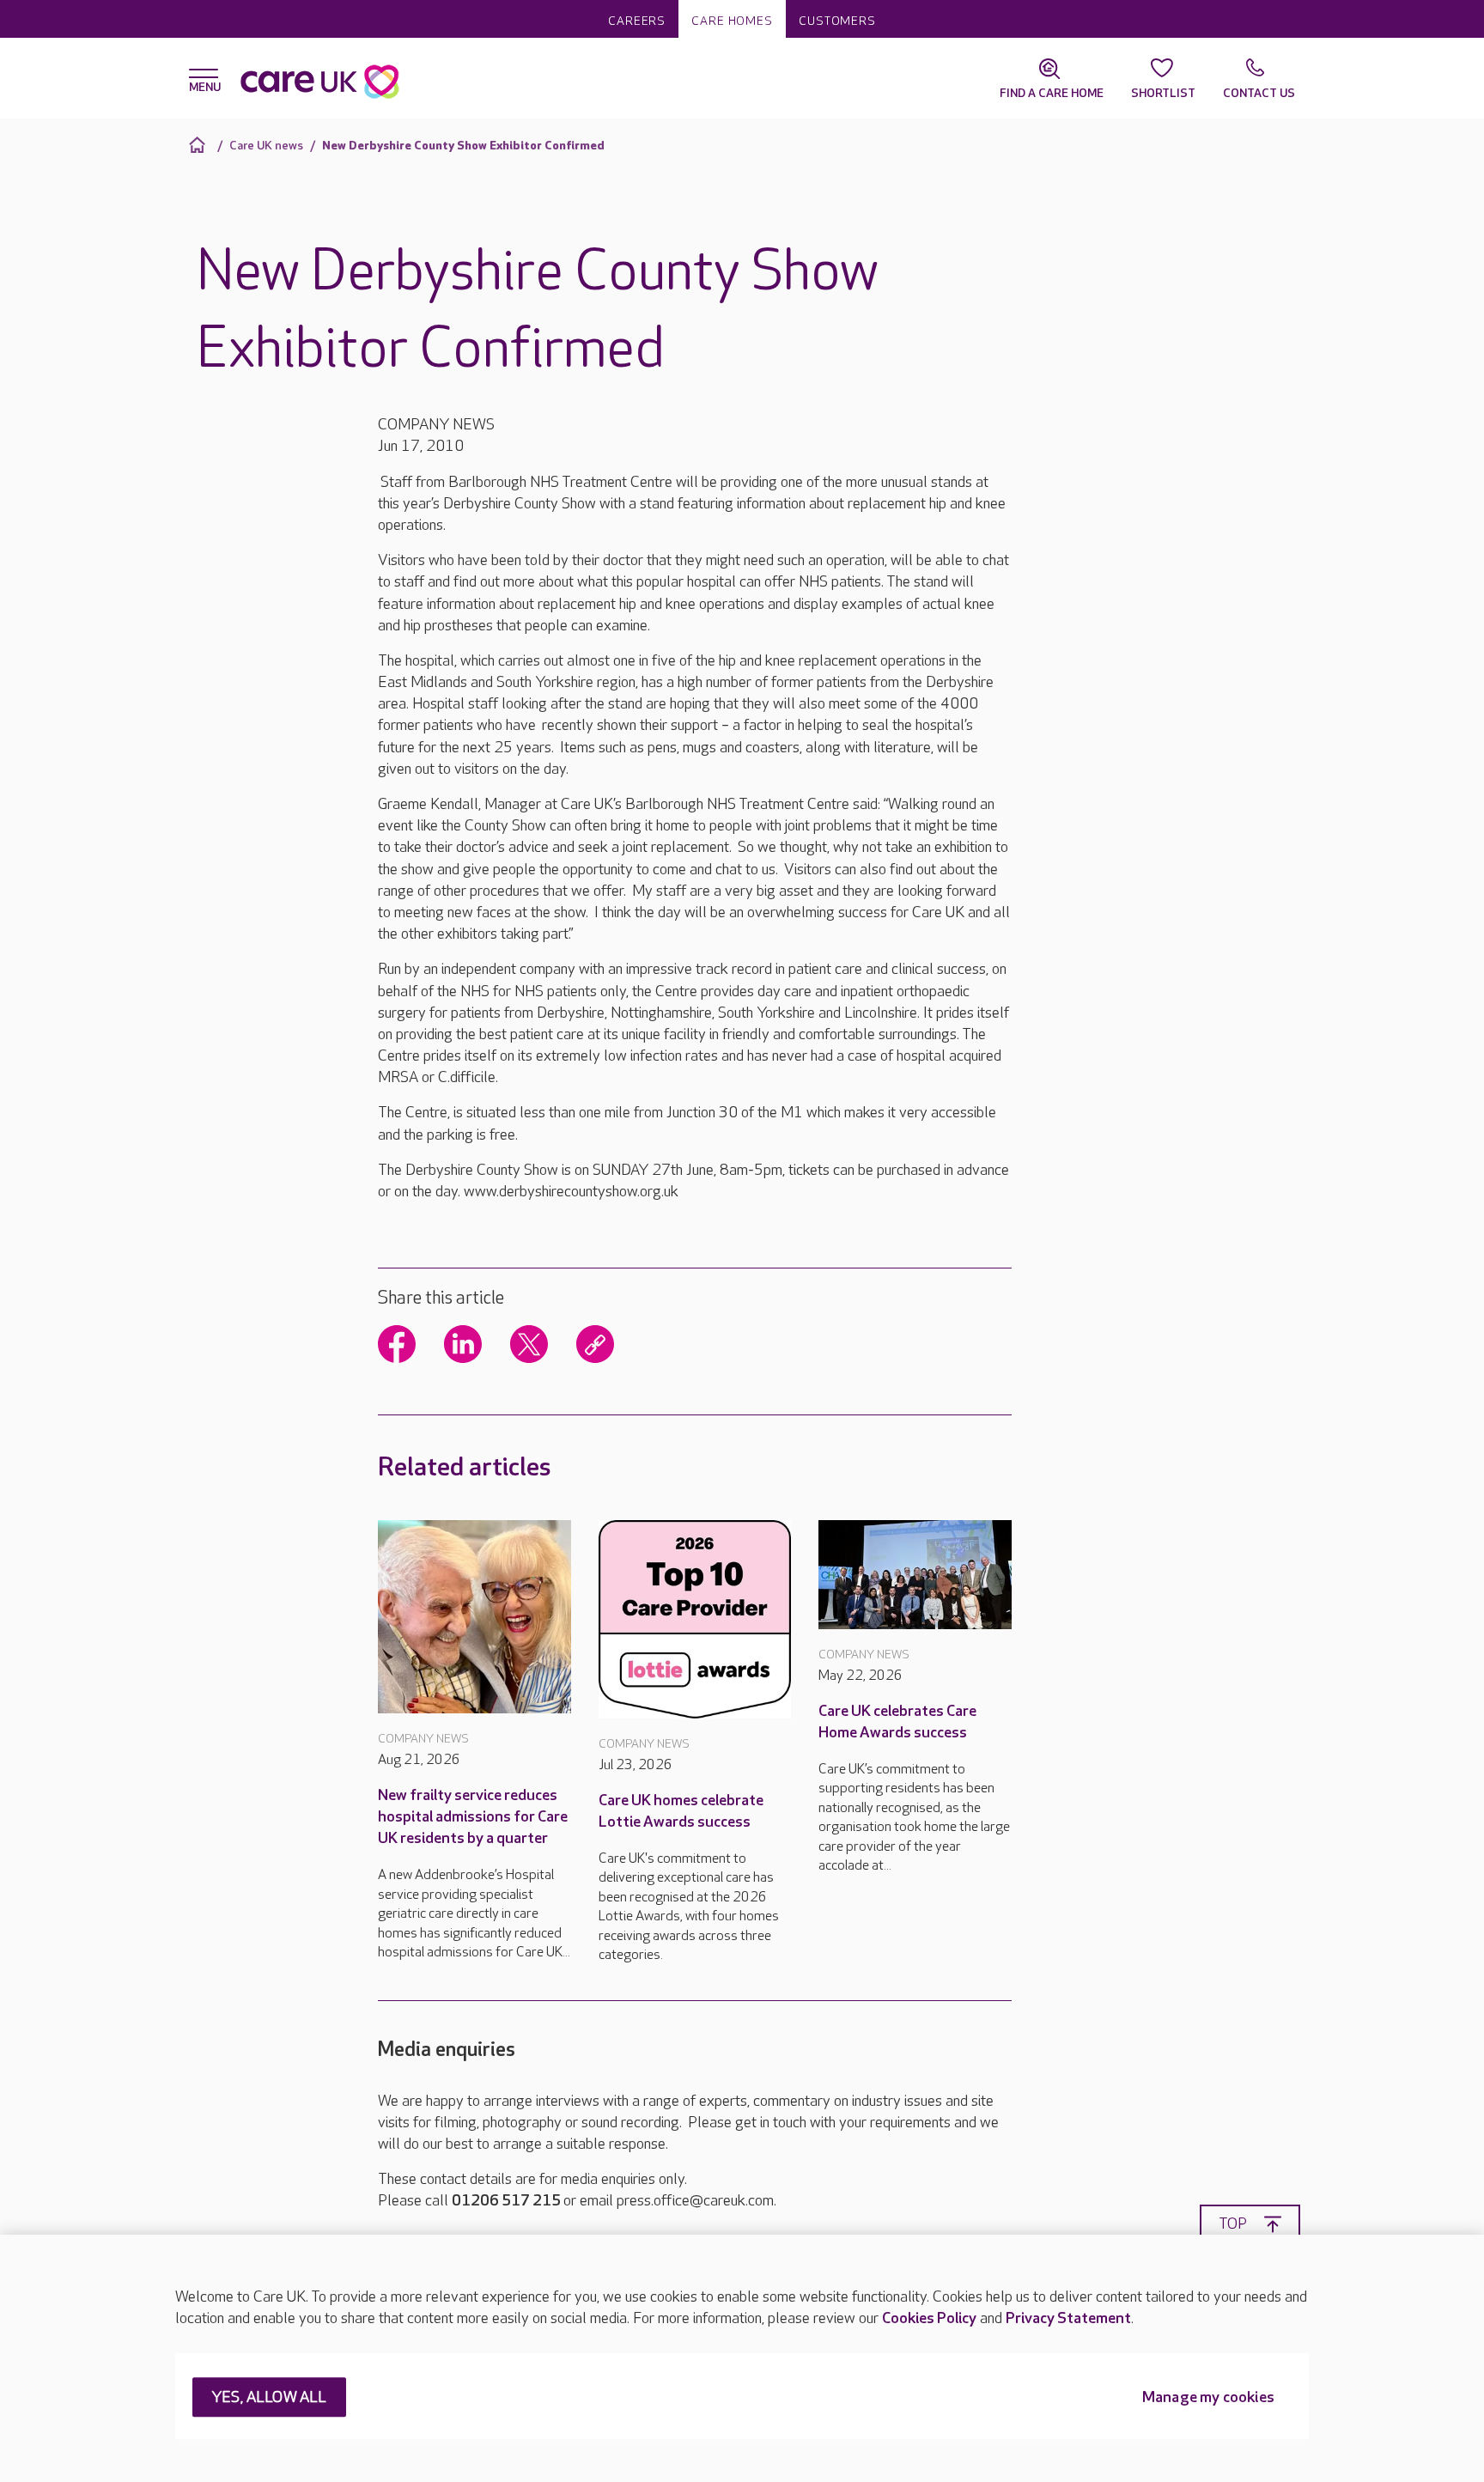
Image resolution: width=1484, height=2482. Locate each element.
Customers (837, 21)
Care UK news (266, 146)
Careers (637, 21)
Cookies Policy (929, 2318)
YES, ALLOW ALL (269, 2398)
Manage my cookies (1208, 2398)
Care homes (732, 21)
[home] (200, 145)
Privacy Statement (1068, 2318)
